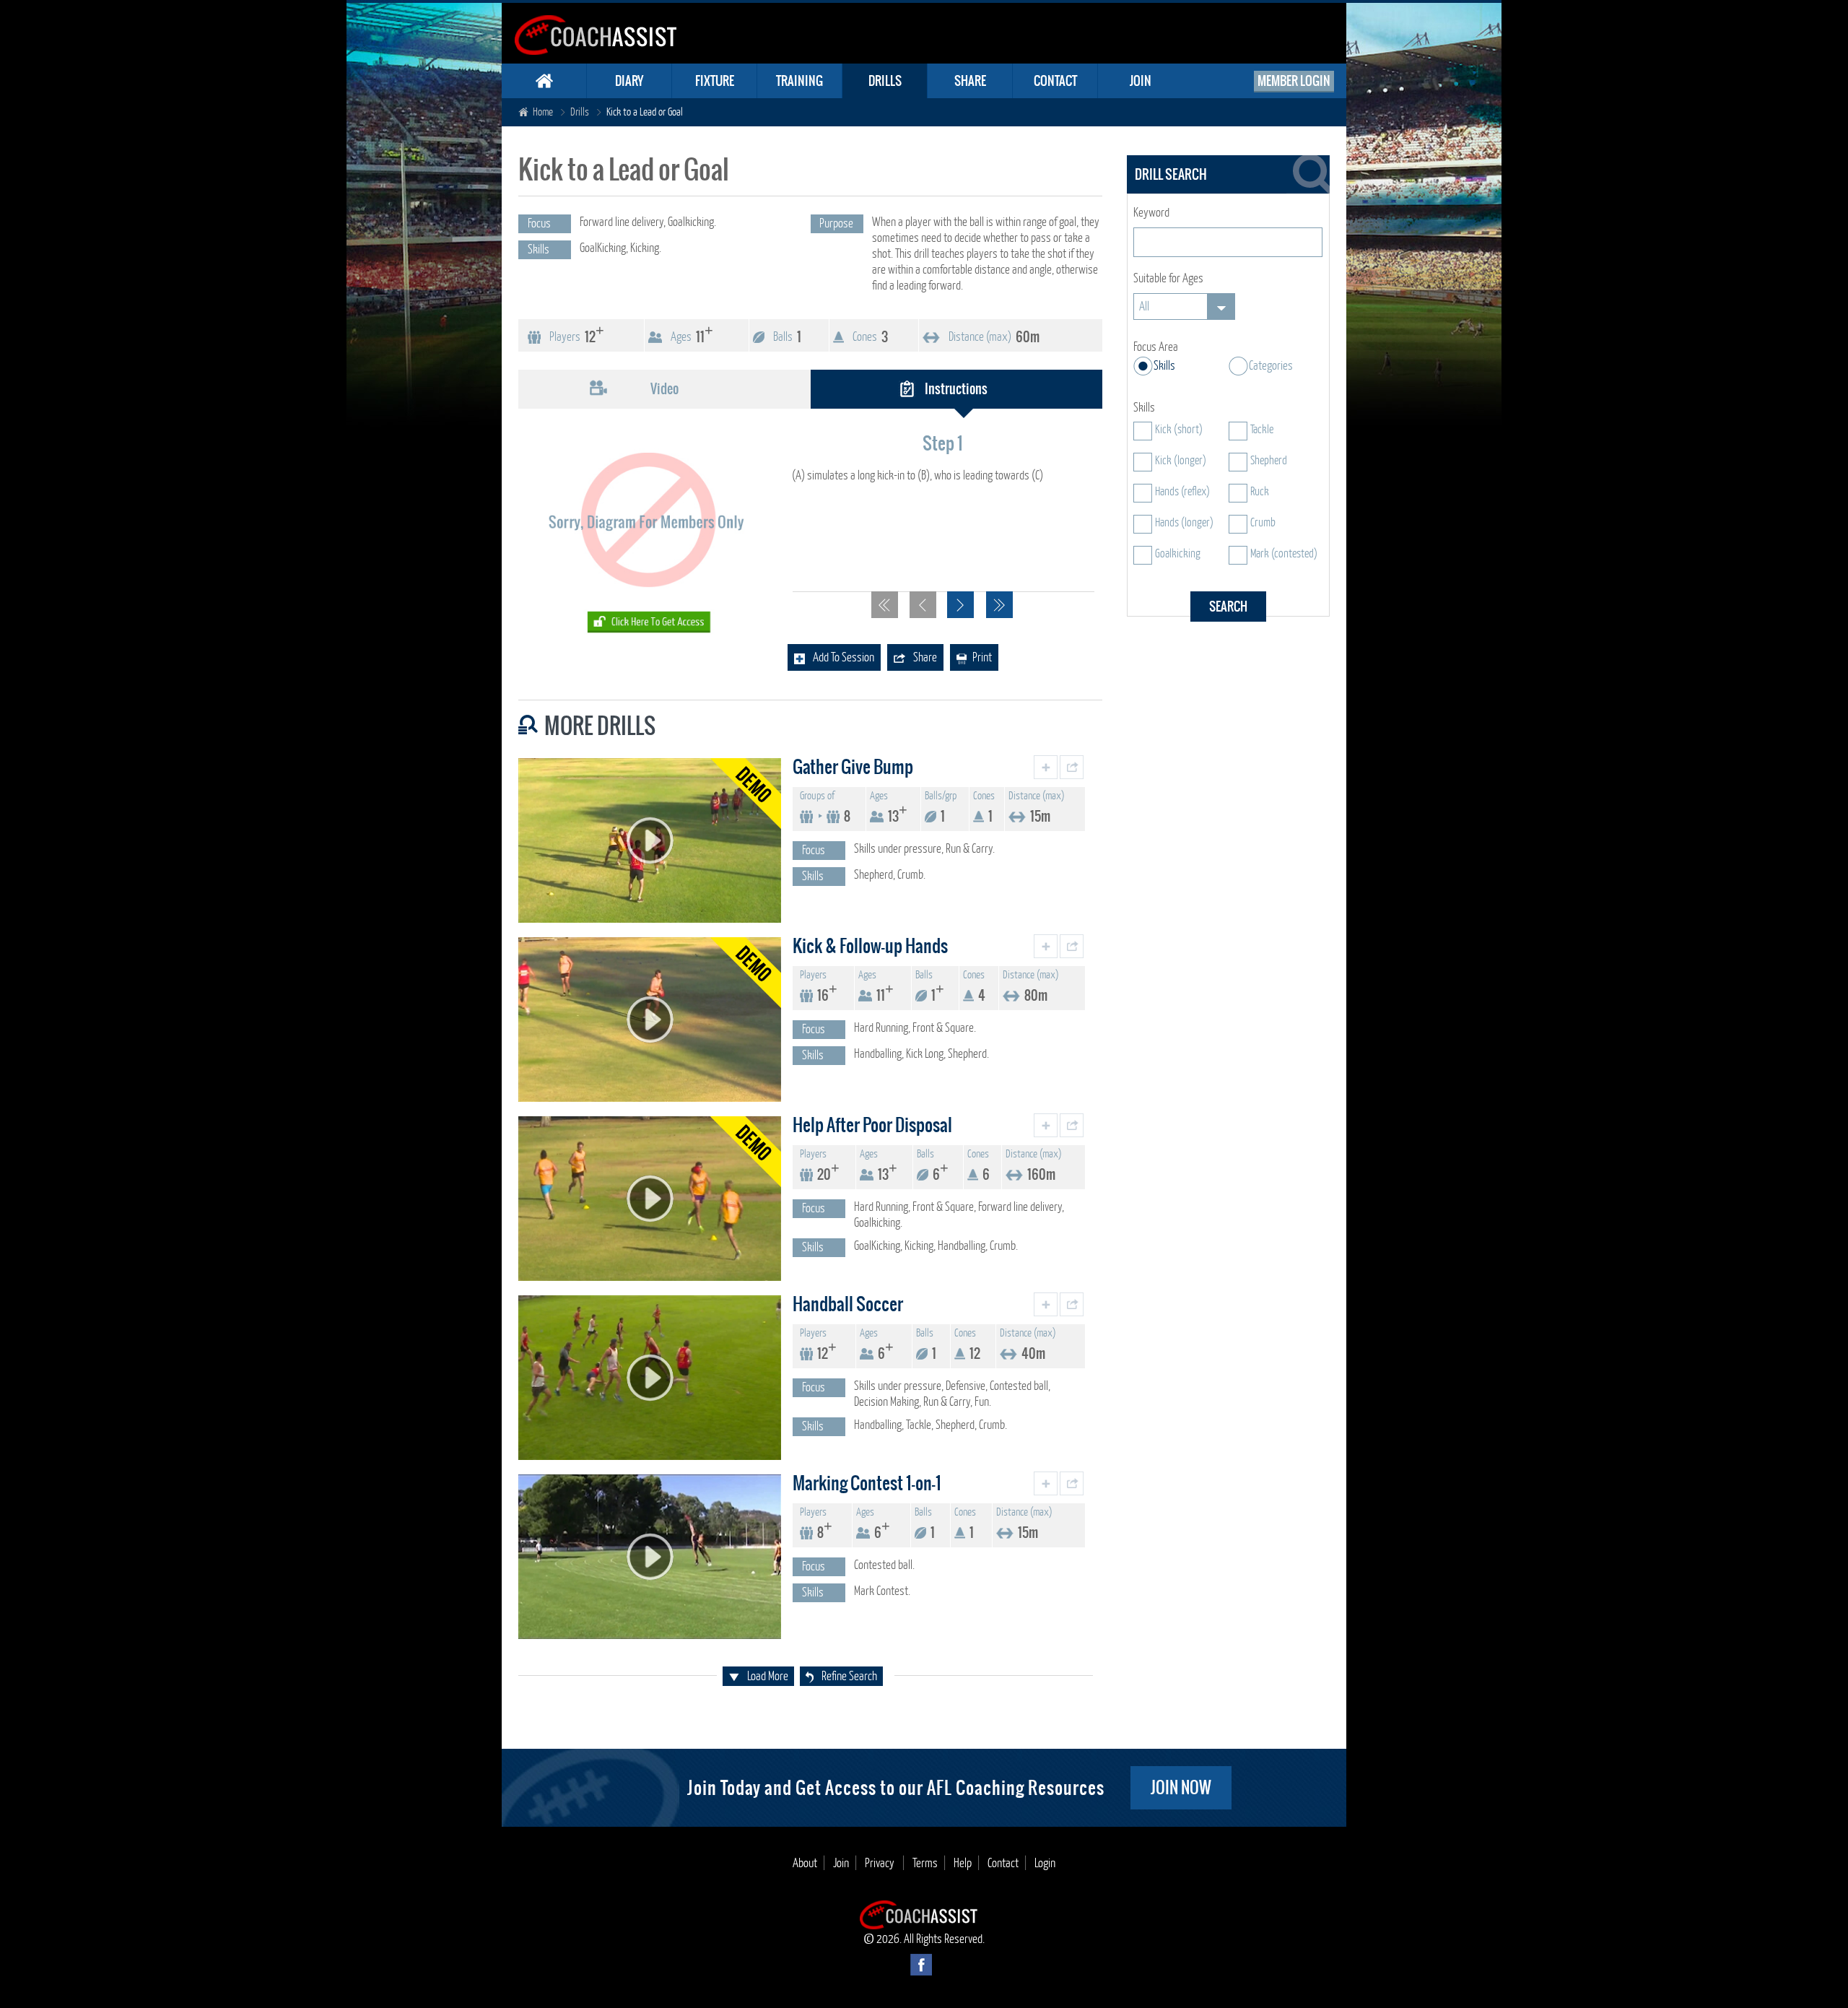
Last (999, 605)
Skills (1164, 366)
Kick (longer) (1181, 461)
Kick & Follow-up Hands (870, 946)
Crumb (1263, 523)
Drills (580, 112)
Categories (1271, 366)
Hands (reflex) (1182, 492)
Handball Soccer (848, 1304)
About (805, 1863)
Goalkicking (1178, 554)
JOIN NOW (1181, 1787)
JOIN (1141, 81)
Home (543, 112)
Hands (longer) (1184, 523)
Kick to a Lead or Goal (645, 112)
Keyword (1151, 213)
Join (841, 1863)
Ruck (1260, 492)
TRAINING (799, 81)
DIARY (629, 81)
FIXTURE (715, 81)
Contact (1003, 1863)
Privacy (881, 1863)
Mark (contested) (1284, 554)
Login (1045, 1863)
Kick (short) (1179, 430)
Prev (923, 605)
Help (963, 1863)
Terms (925, 1863)
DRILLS (885, 81)
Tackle (1262, 430)
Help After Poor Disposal (872, 1125)
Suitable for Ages (1168, 278)
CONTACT (1055, 81)
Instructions (956, 389)
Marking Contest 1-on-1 (867, 1483)
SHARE (970, 81)
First (885, 605)
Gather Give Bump (853, 767)
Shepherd (1269, 461)
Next (960, 605)
